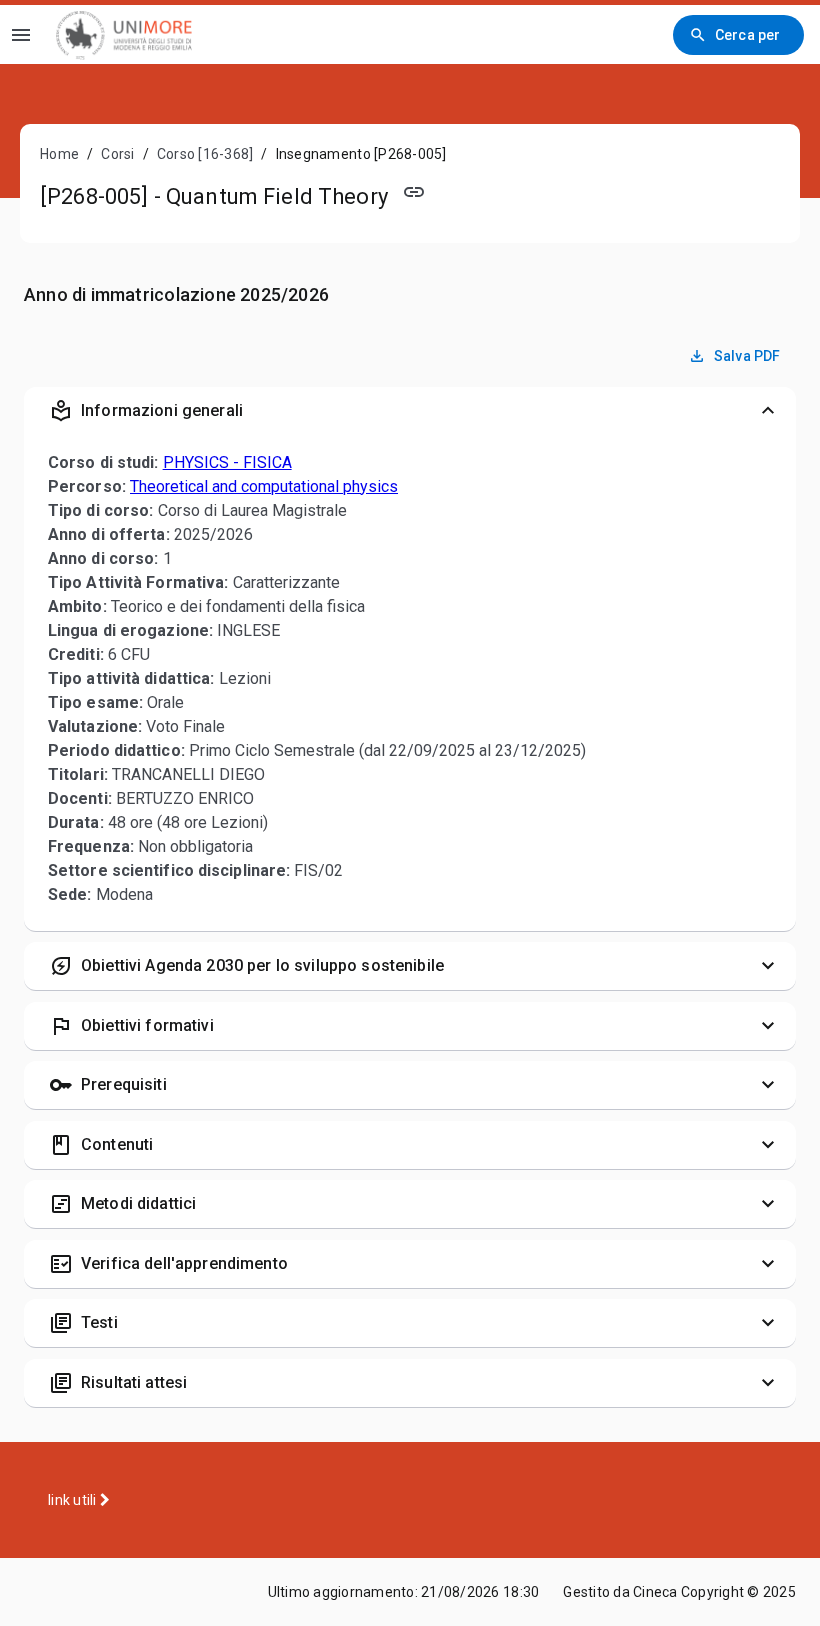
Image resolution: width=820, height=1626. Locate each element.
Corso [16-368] (205, 154)
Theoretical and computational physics (264, 486)
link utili (74, 1500)
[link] (124, 34)
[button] (410, 411)
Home (59, 154)
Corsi (117, 154)
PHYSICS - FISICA (227, 462)
